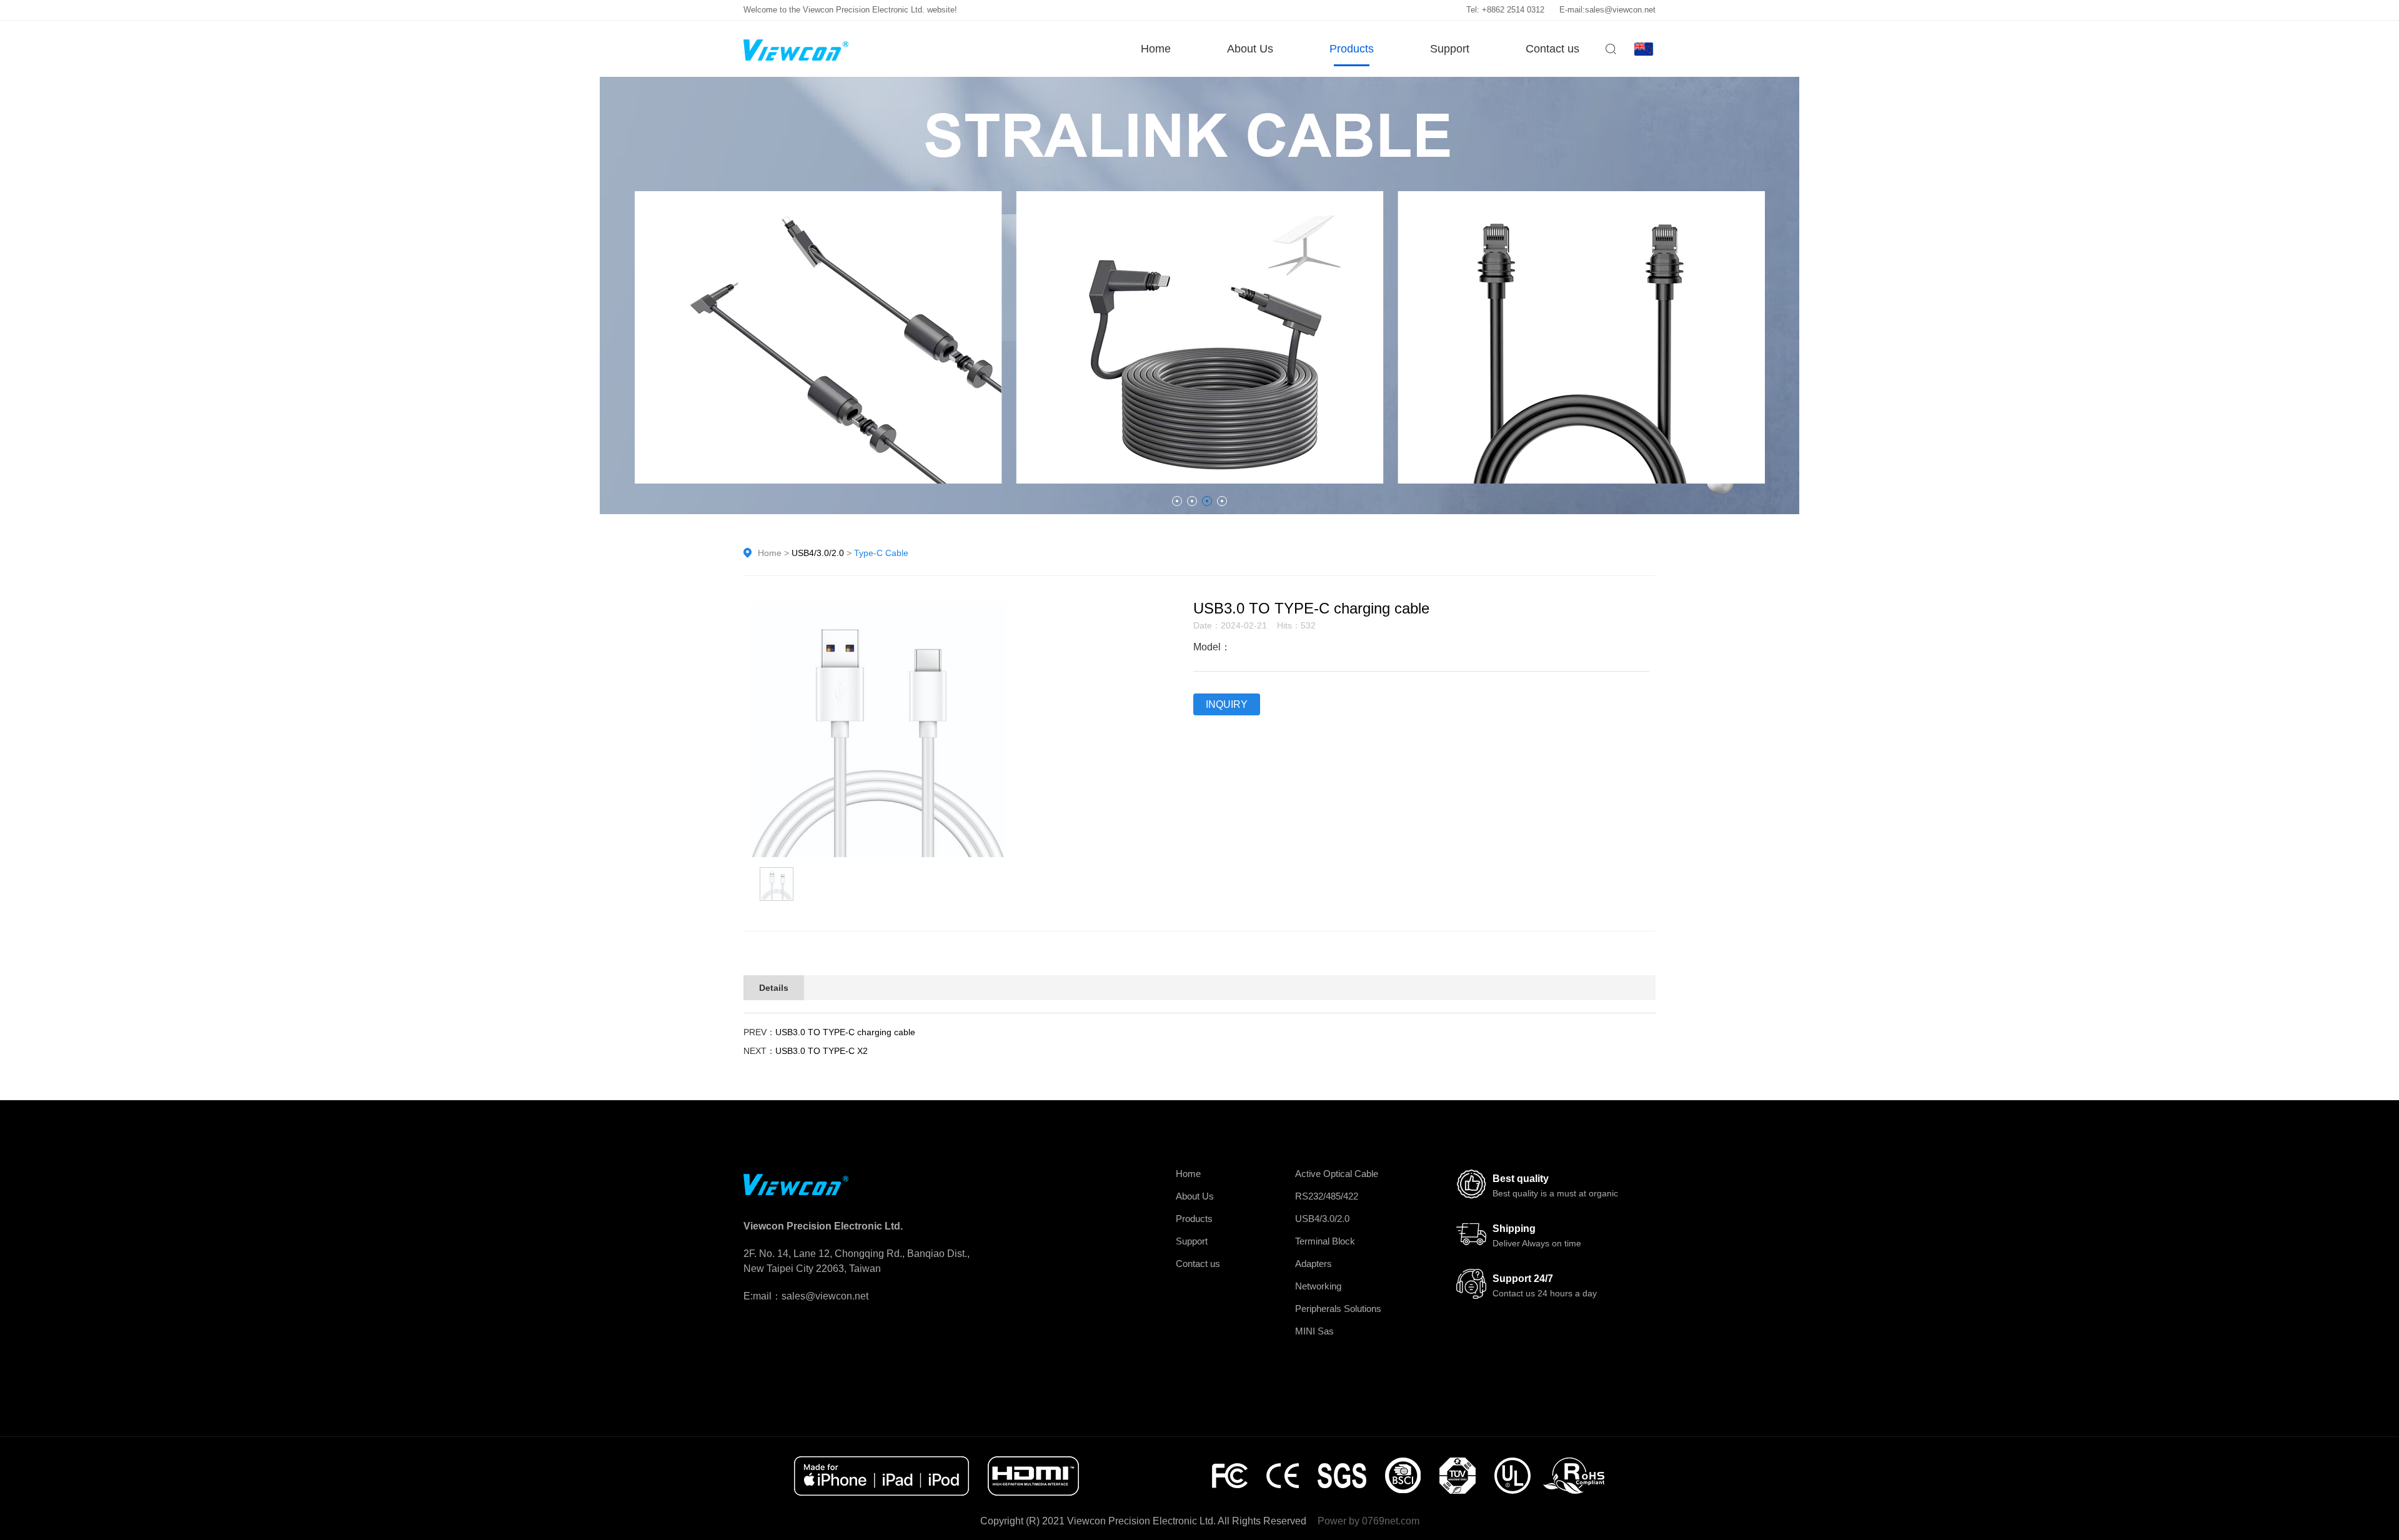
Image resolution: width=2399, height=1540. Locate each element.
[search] (1611, 53)
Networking (1318, 1286)
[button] (1177, 501)
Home (1156, 49)
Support (1450, 49)
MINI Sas (1314, 1331)
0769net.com (1391, 1521)
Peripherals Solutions (1338, 1309)
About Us (1250, 49)
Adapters (1314, 1264)
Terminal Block (1325, 1241)
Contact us (1552, 49)
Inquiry (1227, 704)
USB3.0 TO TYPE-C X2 (822, 1051)
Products (1352, 49)
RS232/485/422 (1327, 1196)
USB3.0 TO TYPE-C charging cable (845, 1032)
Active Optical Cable (1337, 1174)
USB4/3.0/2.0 (818, 553)
